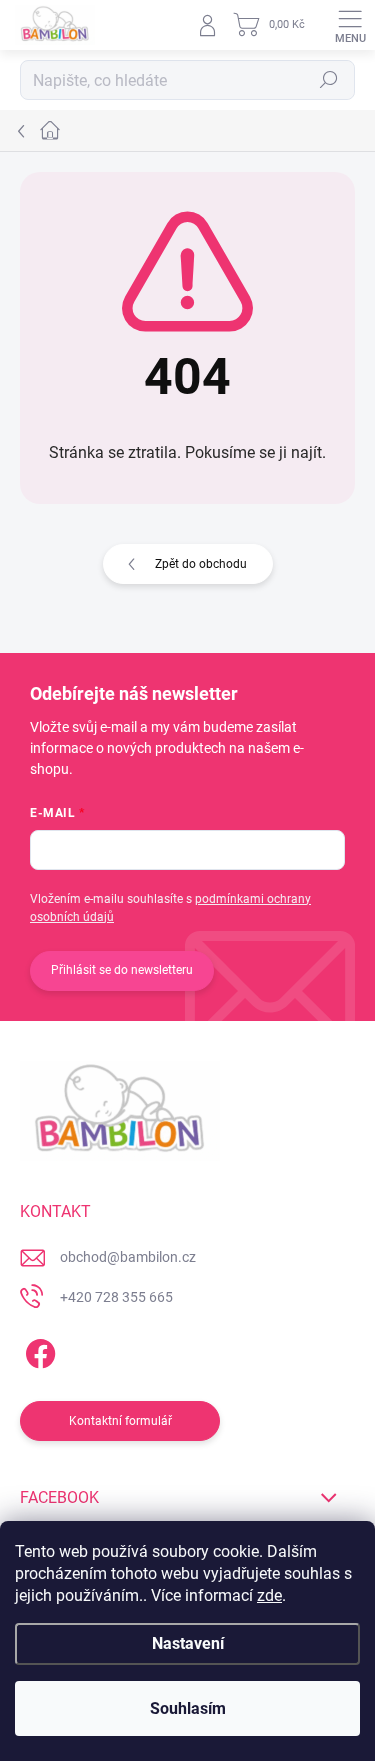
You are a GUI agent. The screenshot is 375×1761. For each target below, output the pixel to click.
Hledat (329, 80)
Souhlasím (188, 1708)
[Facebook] (37, 1349)
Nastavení (188, 1643)
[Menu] (350, 25)
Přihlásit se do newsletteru (122, 970)
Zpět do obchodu (201, 564)
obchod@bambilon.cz (128, 1257)
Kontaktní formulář (120, 1421)
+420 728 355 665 (116, 1297)
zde (269, 1595)
